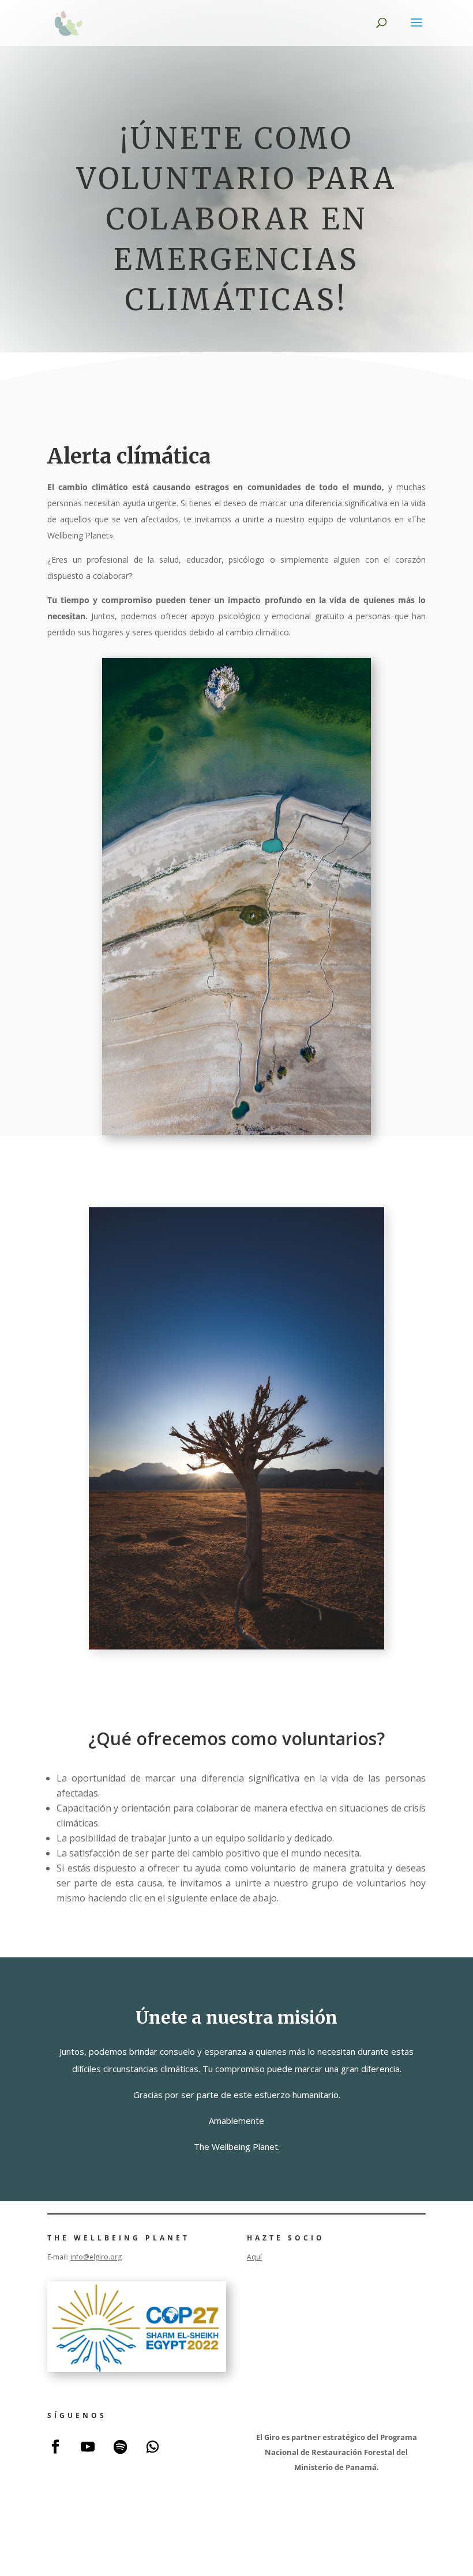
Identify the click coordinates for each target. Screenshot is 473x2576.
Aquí (254, 2257)
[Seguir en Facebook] (55, 2447)
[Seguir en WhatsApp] (152, 2447)
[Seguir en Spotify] (120, 2447)
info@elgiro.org (96, 2257)
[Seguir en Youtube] (88, 2447)
